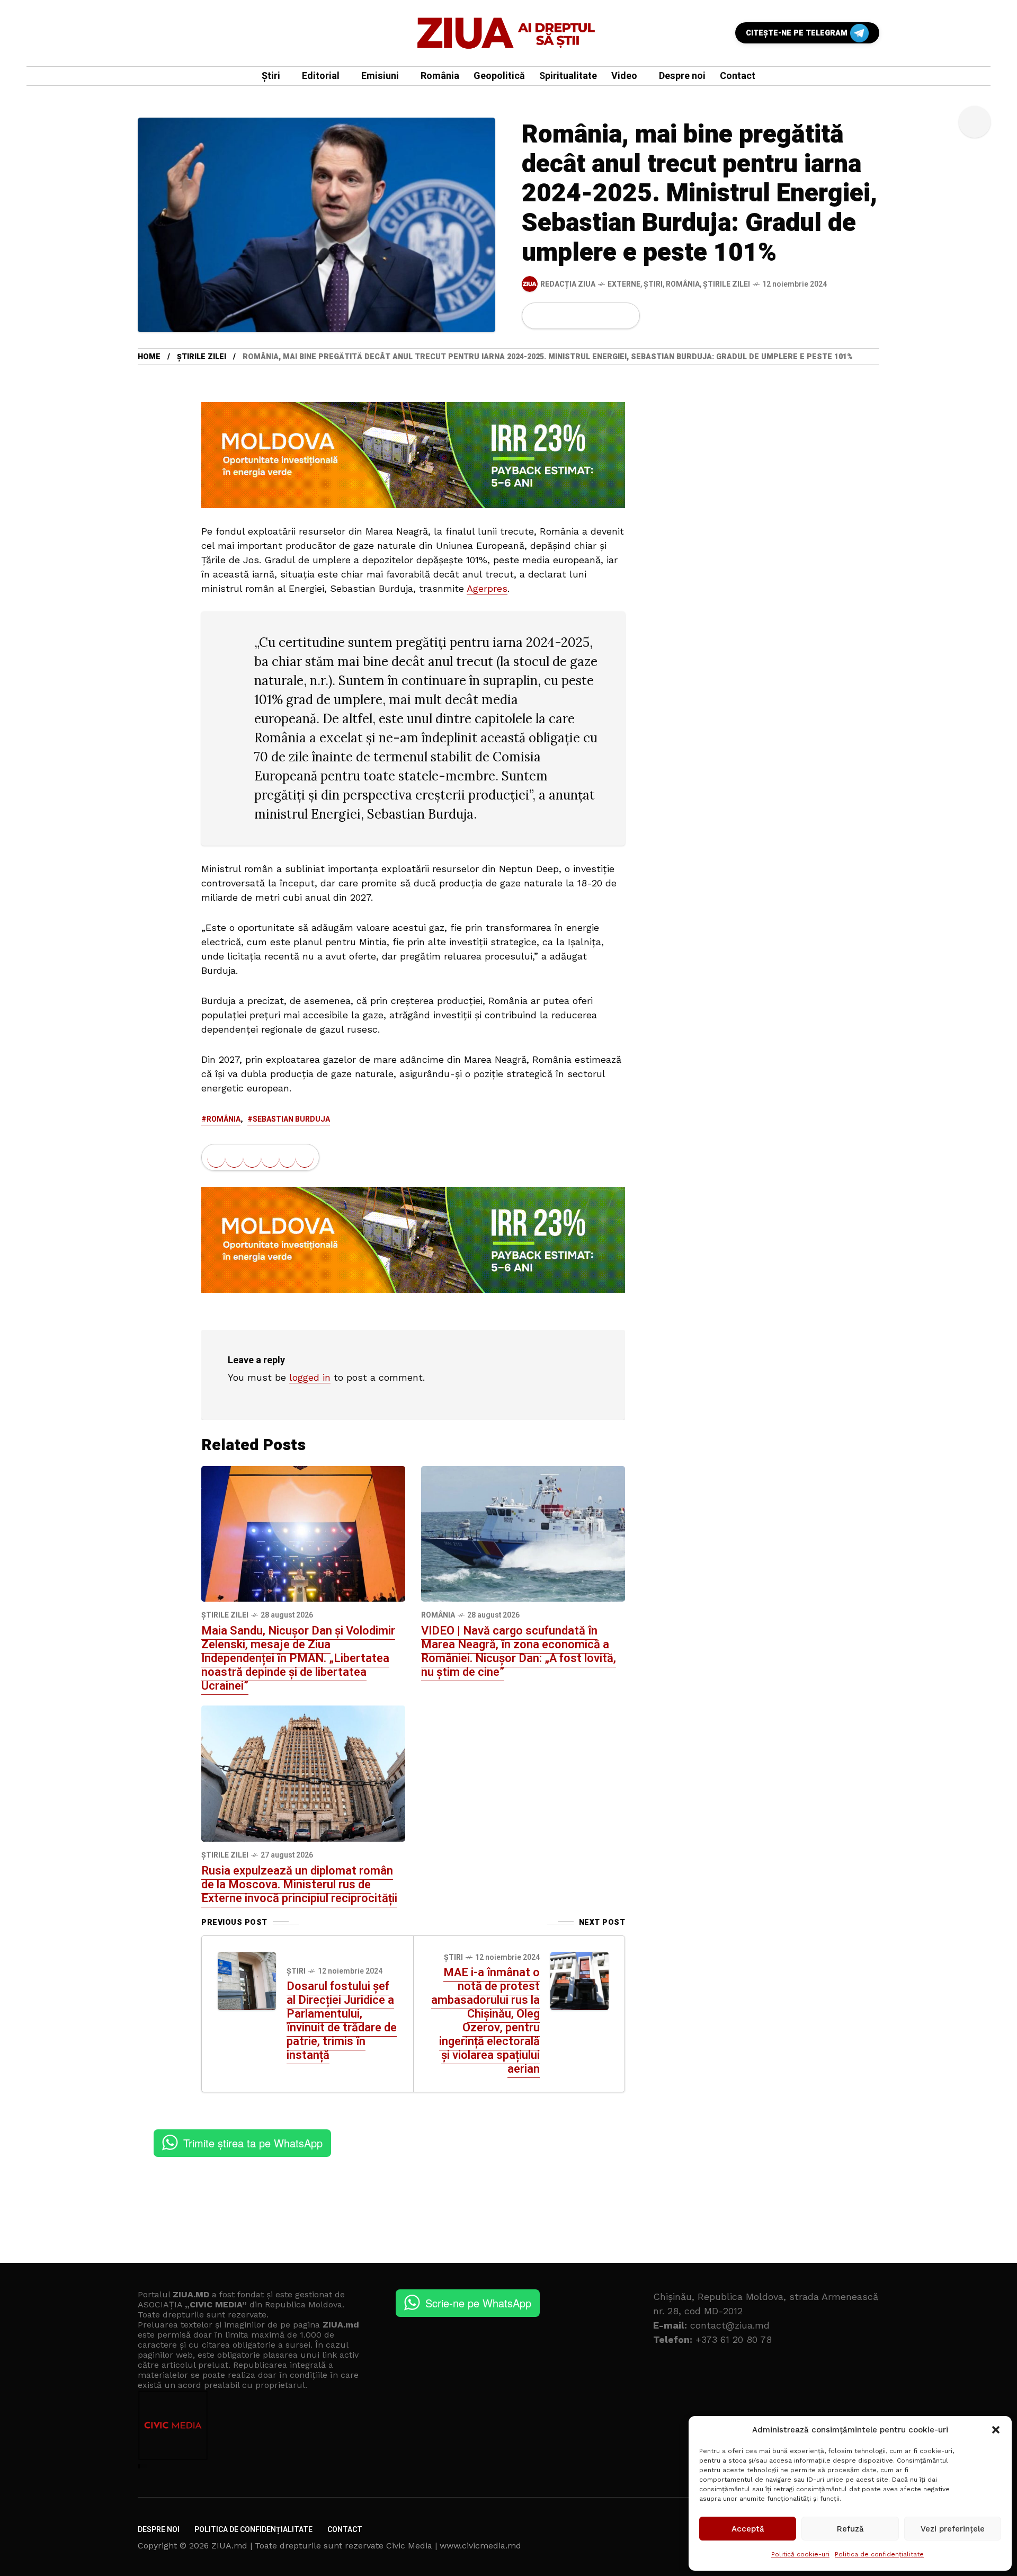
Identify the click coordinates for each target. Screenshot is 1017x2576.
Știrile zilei (726, 284)
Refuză (850, 2529)
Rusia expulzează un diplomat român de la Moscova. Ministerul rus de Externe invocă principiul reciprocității (299, 1885)
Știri (653, 284)
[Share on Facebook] (537, 316)
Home (149, 357)
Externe (624, 284)
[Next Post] (579, 1981)
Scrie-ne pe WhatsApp (478, 2303)
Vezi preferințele (953, 2529)
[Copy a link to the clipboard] (625, 316)
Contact (345, 2530)
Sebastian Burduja (291, 1119)
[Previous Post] (247, 1981)
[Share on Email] (608, 316)
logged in (310, 1377)
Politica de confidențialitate (879, 2554)
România (683, 284)
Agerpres (487, 588)
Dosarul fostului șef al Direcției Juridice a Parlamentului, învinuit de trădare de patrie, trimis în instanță (342, 2021)
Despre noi (159, 2530)
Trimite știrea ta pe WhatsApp (253, 2143)
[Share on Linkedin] (591, 316)
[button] (996, 2430)
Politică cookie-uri (800, 2554)
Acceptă (748, 2529)
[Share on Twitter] (555, 316)
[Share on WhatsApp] (573, 316)
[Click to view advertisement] (413, 454)
